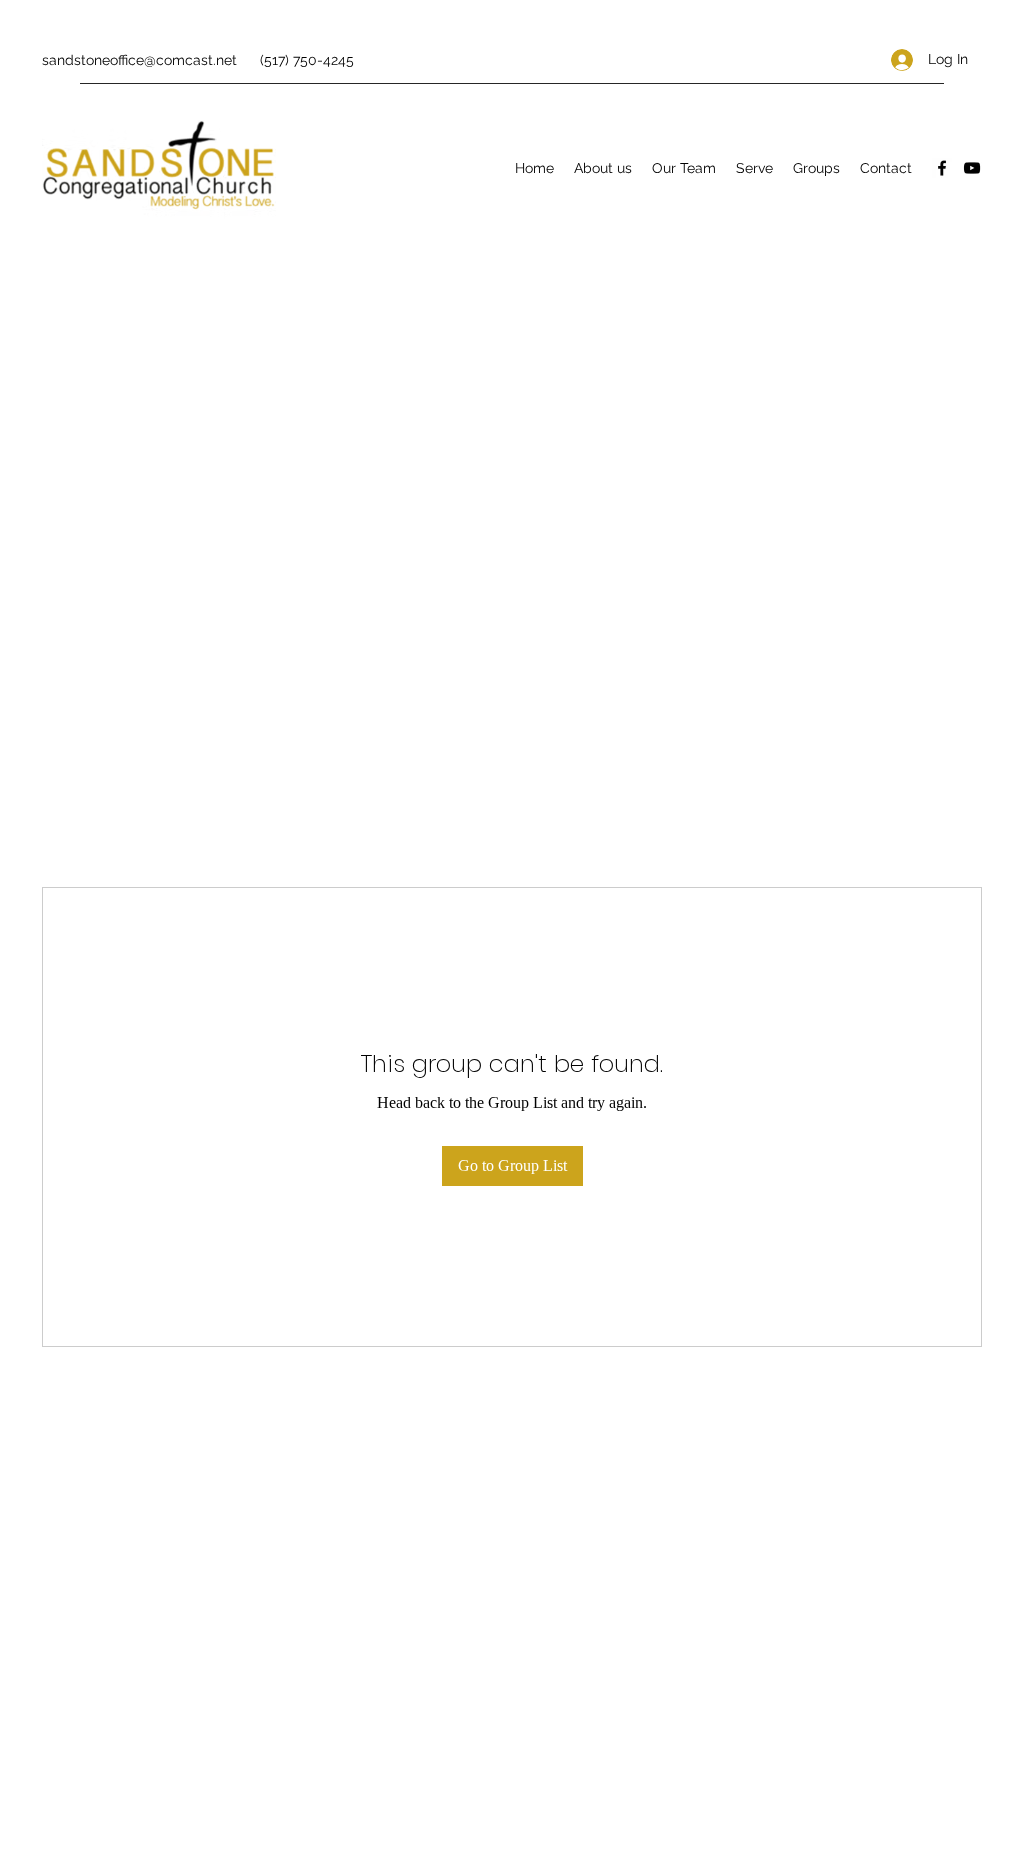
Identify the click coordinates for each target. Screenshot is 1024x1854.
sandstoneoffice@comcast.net (139, 60)
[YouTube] (972, 168)
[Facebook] (942, 168)
